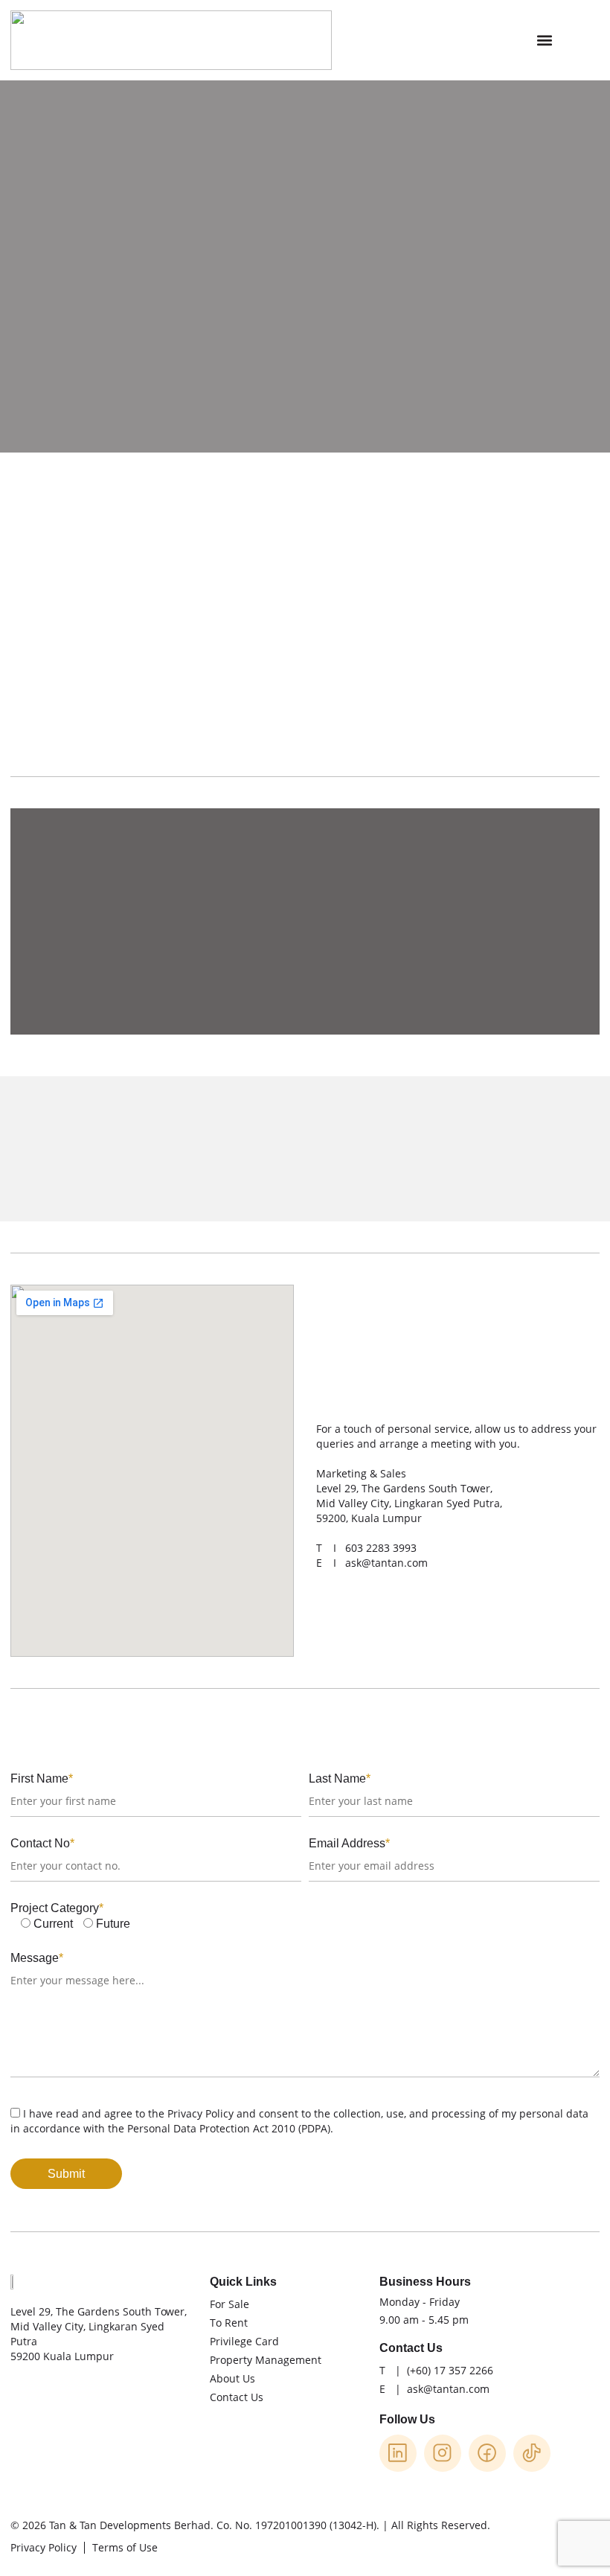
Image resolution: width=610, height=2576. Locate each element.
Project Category (57, 1908)
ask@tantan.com (386, 1563)
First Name (42, 1778)
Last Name (340, 1778)
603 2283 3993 (381, 1548)
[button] (544, 41)
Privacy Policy (200, 2113)
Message (37, 1958)
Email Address (349, 1843)
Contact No (42, 1843)
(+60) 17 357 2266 (450, 2370)
